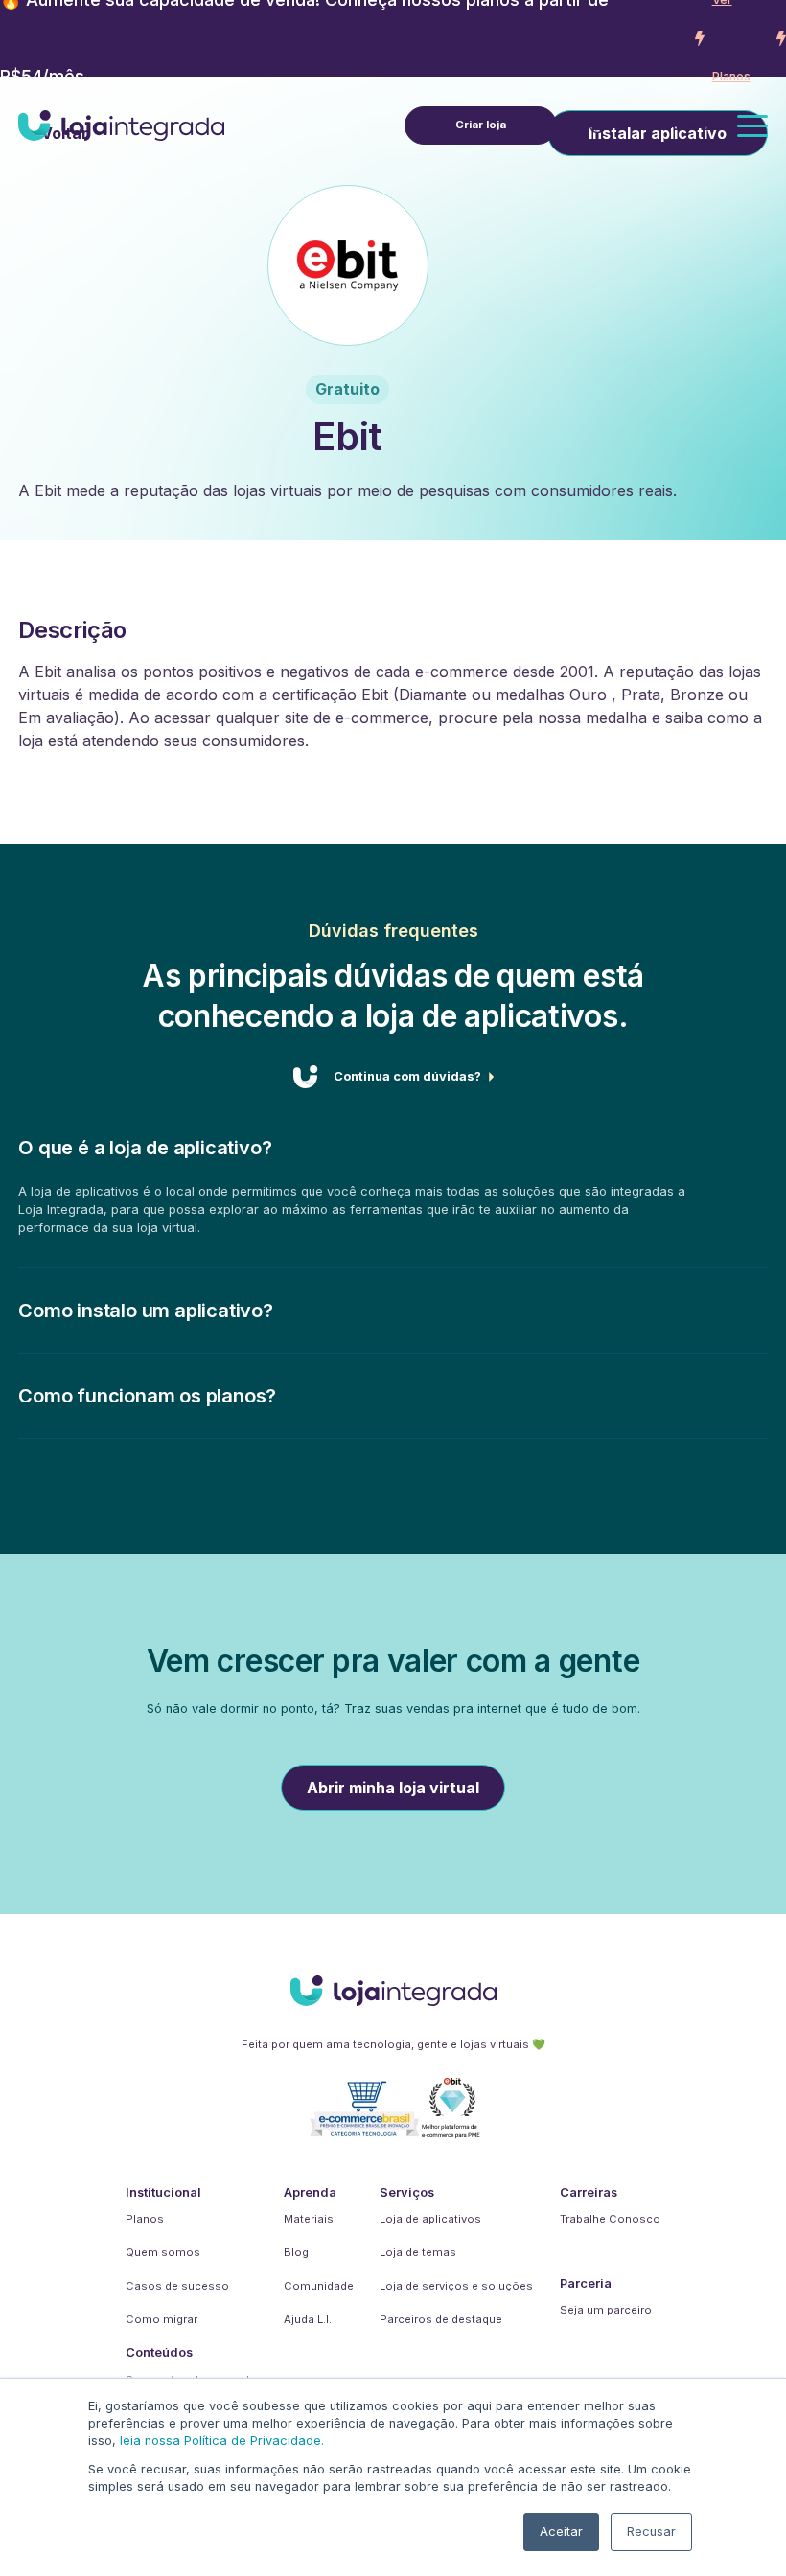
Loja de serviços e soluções (456, 2286)
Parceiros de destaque (441, 2319)
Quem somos (163, 2252)
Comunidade (319, 2286)
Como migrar (162, 2319)
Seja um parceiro (606, 2310)
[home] (121, 125)
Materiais (309, 2219)
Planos (145, 2219)
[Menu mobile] (752, 126)
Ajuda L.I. (308, 2319)
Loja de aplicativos (430, 2219)
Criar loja (481, 125)
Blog (296, 2252)
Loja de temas (418, 2252)
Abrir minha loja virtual (393, 1788)
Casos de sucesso (177, 2286)
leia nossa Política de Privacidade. (222, 2440)
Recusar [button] (651, 2531)
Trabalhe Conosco (610, 2219)
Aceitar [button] (561, 2531)
